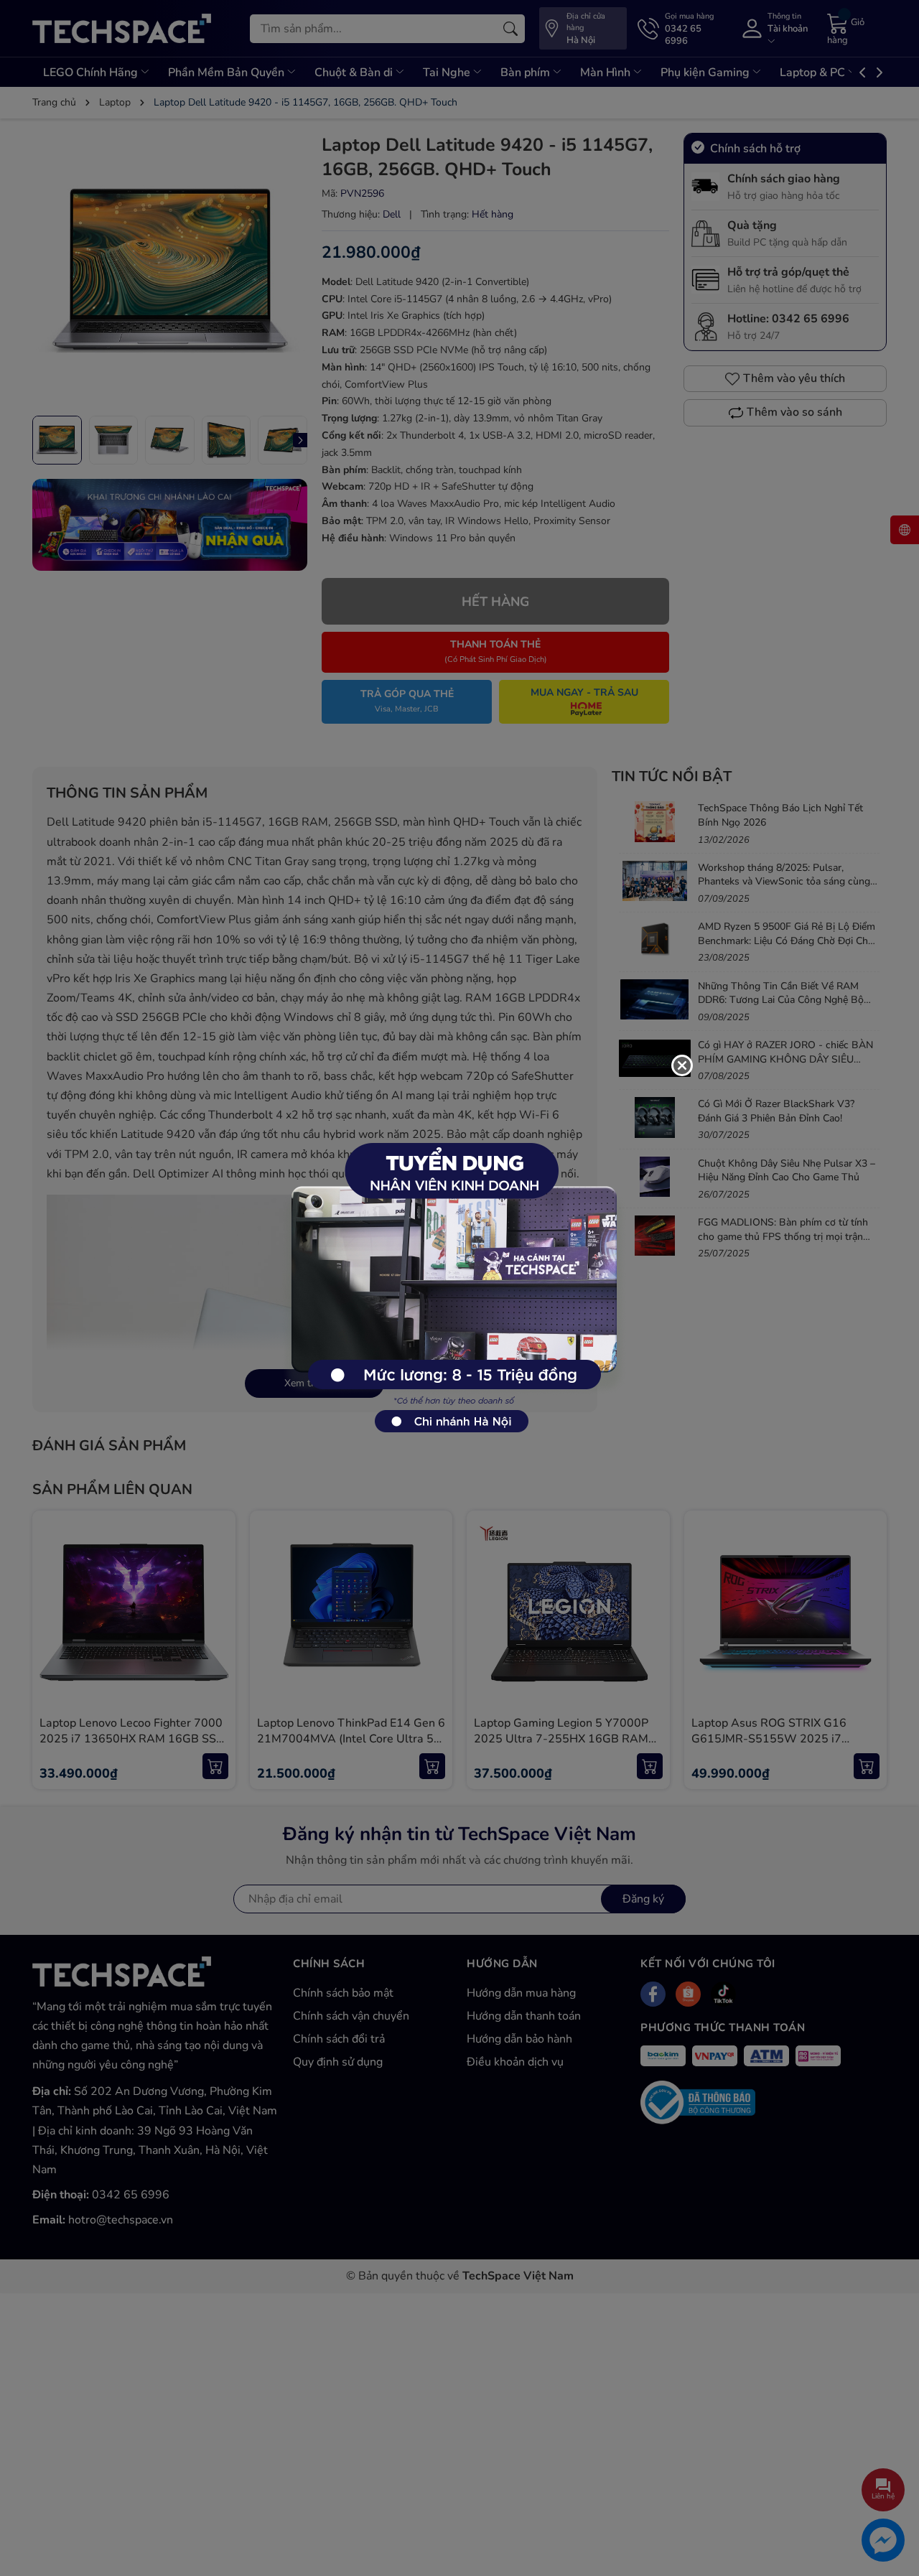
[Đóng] (682, 1065)
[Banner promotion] (452, 1280)
